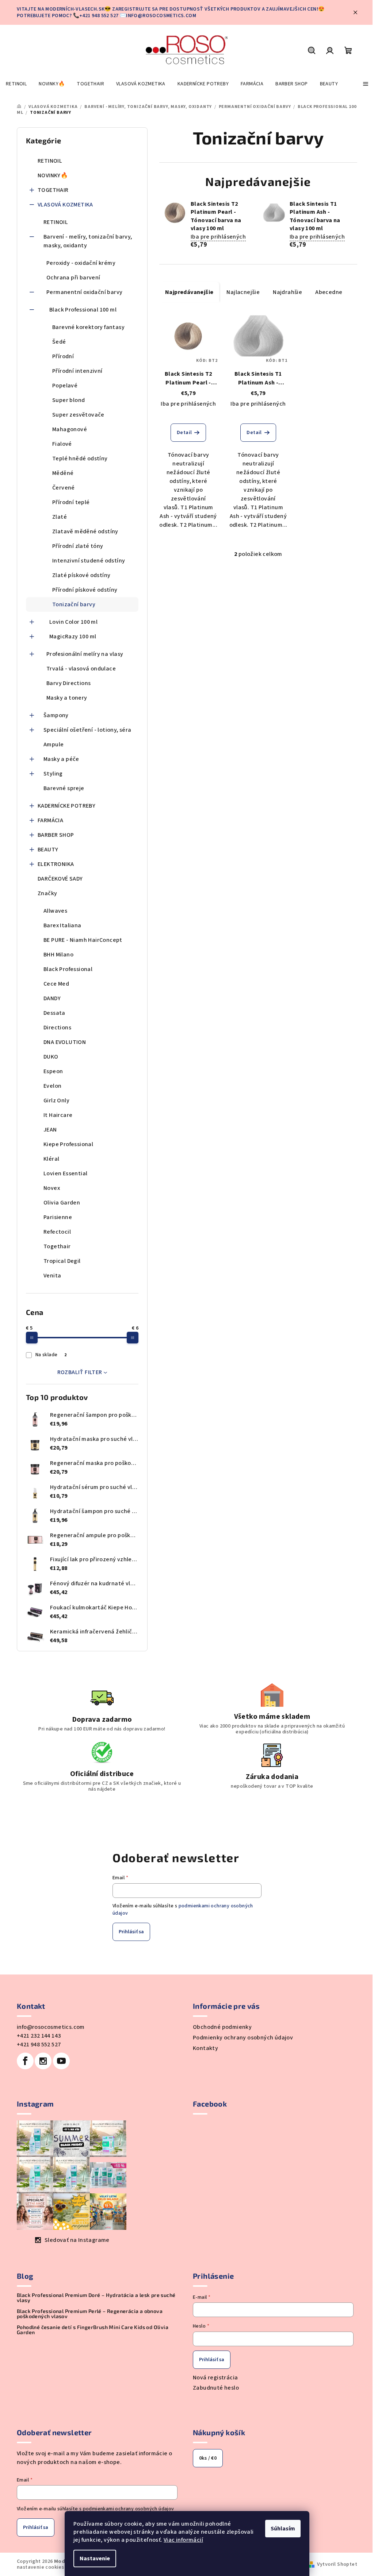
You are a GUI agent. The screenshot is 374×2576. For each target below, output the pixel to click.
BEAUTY (48, 850)
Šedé (59, 342)
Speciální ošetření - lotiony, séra (87, 730)
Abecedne (329, 292)
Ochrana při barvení (73, 278)
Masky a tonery (67, 698)
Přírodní (63, 356)
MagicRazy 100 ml (73, 637)
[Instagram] (43, 2061)
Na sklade (51, 1355)
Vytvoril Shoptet (337, 2564)
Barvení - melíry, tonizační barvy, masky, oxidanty (88, 241)
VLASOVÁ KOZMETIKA (65, 205)
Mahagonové (70, 429)
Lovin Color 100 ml (73, 622)
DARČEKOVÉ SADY (60, 879)
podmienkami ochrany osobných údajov (129, 2509)
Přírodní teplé (71, 502)
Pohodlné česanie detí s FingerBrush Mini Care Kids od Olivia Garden (93, 2330)
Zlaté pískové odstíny (81, 575)
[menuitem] (16, 84)
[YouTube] (61, 2061)
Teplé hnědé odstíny (80, 459)
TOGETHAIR (53, 190)
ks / (208, 2458)
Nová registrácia (215, 2378)
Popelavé (65, 386)
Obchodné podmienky (222, 2027)
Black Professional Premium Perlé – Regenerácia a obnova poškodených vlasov (90, 2314)
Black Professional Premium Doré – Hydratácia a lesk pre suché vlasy (96, 2298)
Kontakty (205, 2048)
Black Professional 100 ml (83, 310)
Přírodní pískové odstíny (85, 590)
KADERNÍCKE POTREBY (66, 806)
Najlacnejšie (243, 292)
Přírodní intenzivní (77, 371)
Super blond (68, 400)
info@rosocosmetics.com (51, 2027)
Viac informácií (183, 2540)
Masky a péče (61, 759)
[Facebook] (25, 2061)
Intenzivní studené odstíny (89, 561)
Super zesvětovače (78, 415)
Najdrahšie (287, 292)
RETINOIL (50, 161)
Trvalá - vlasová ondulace (81, 669)
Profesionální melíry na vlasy (85, 654)
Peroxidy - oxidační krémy (81, 263)
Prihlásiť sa (131, 1932)
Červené (64, 488)
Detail (184, 433)
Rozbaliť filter (80, 1372)
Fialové (62, 444)
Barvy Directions (68, 683)
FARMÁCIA (50, 820)
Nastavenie (95, 2558)
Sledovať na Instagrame (77, 2240)
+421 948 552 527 (39, 2045)
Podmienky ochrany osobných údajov (243, 2038)
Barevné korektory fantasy (88, 327)
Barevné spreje (64, 788)
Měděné (63, 473)
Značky (47, 893)
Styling (53, 774)
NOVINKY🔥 (53, 175)
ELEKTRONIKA (56, 864)
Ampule (54, 744)
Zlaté (60, 517)
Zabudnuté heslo (216, 2388)
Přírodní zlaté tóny (78, 546)
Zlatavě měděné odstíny (85, 531)
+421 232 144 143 (39, 2036)
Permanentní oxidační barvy (84, 292)
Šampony (56, 715)
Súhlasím (283, 2529)
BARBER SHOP (56, 835)
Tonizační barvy (74, 604)
